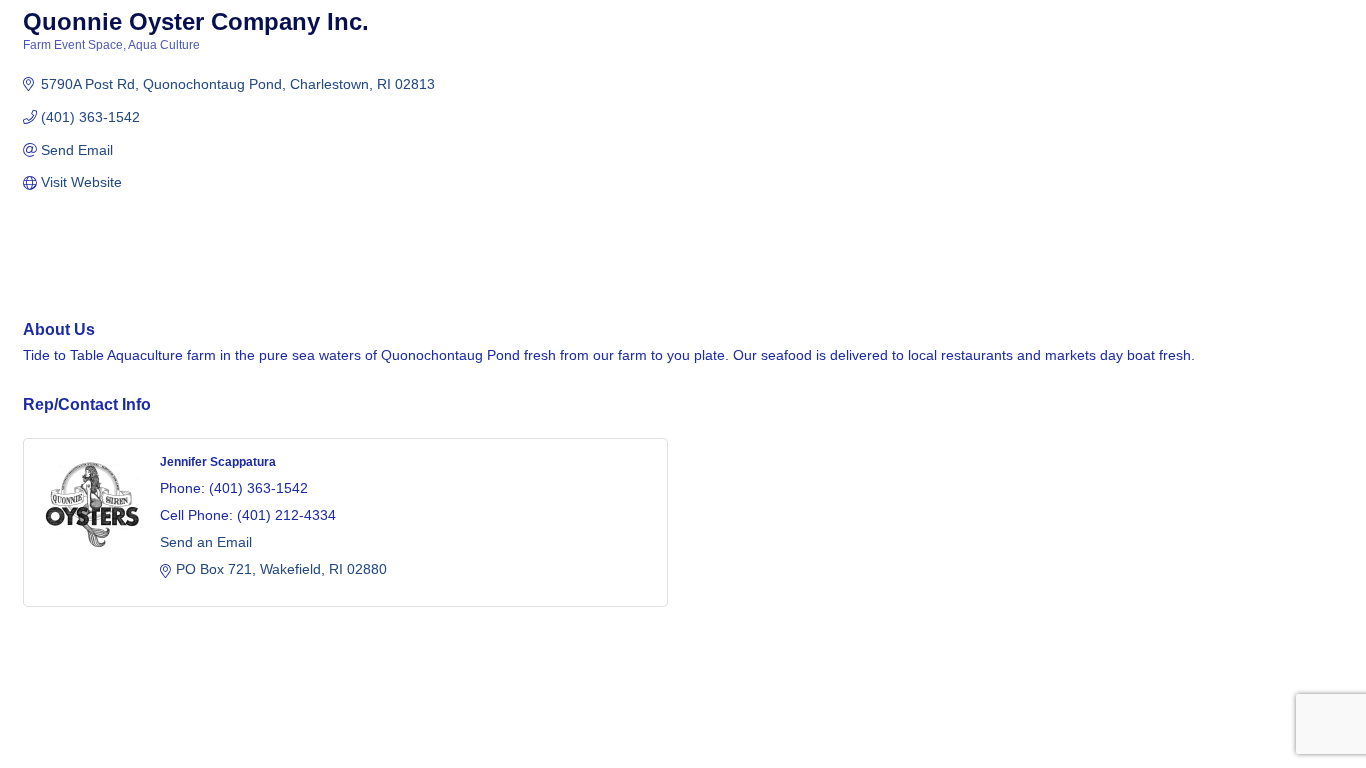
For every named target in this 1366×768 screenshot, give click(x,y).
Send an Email (206, 542)
